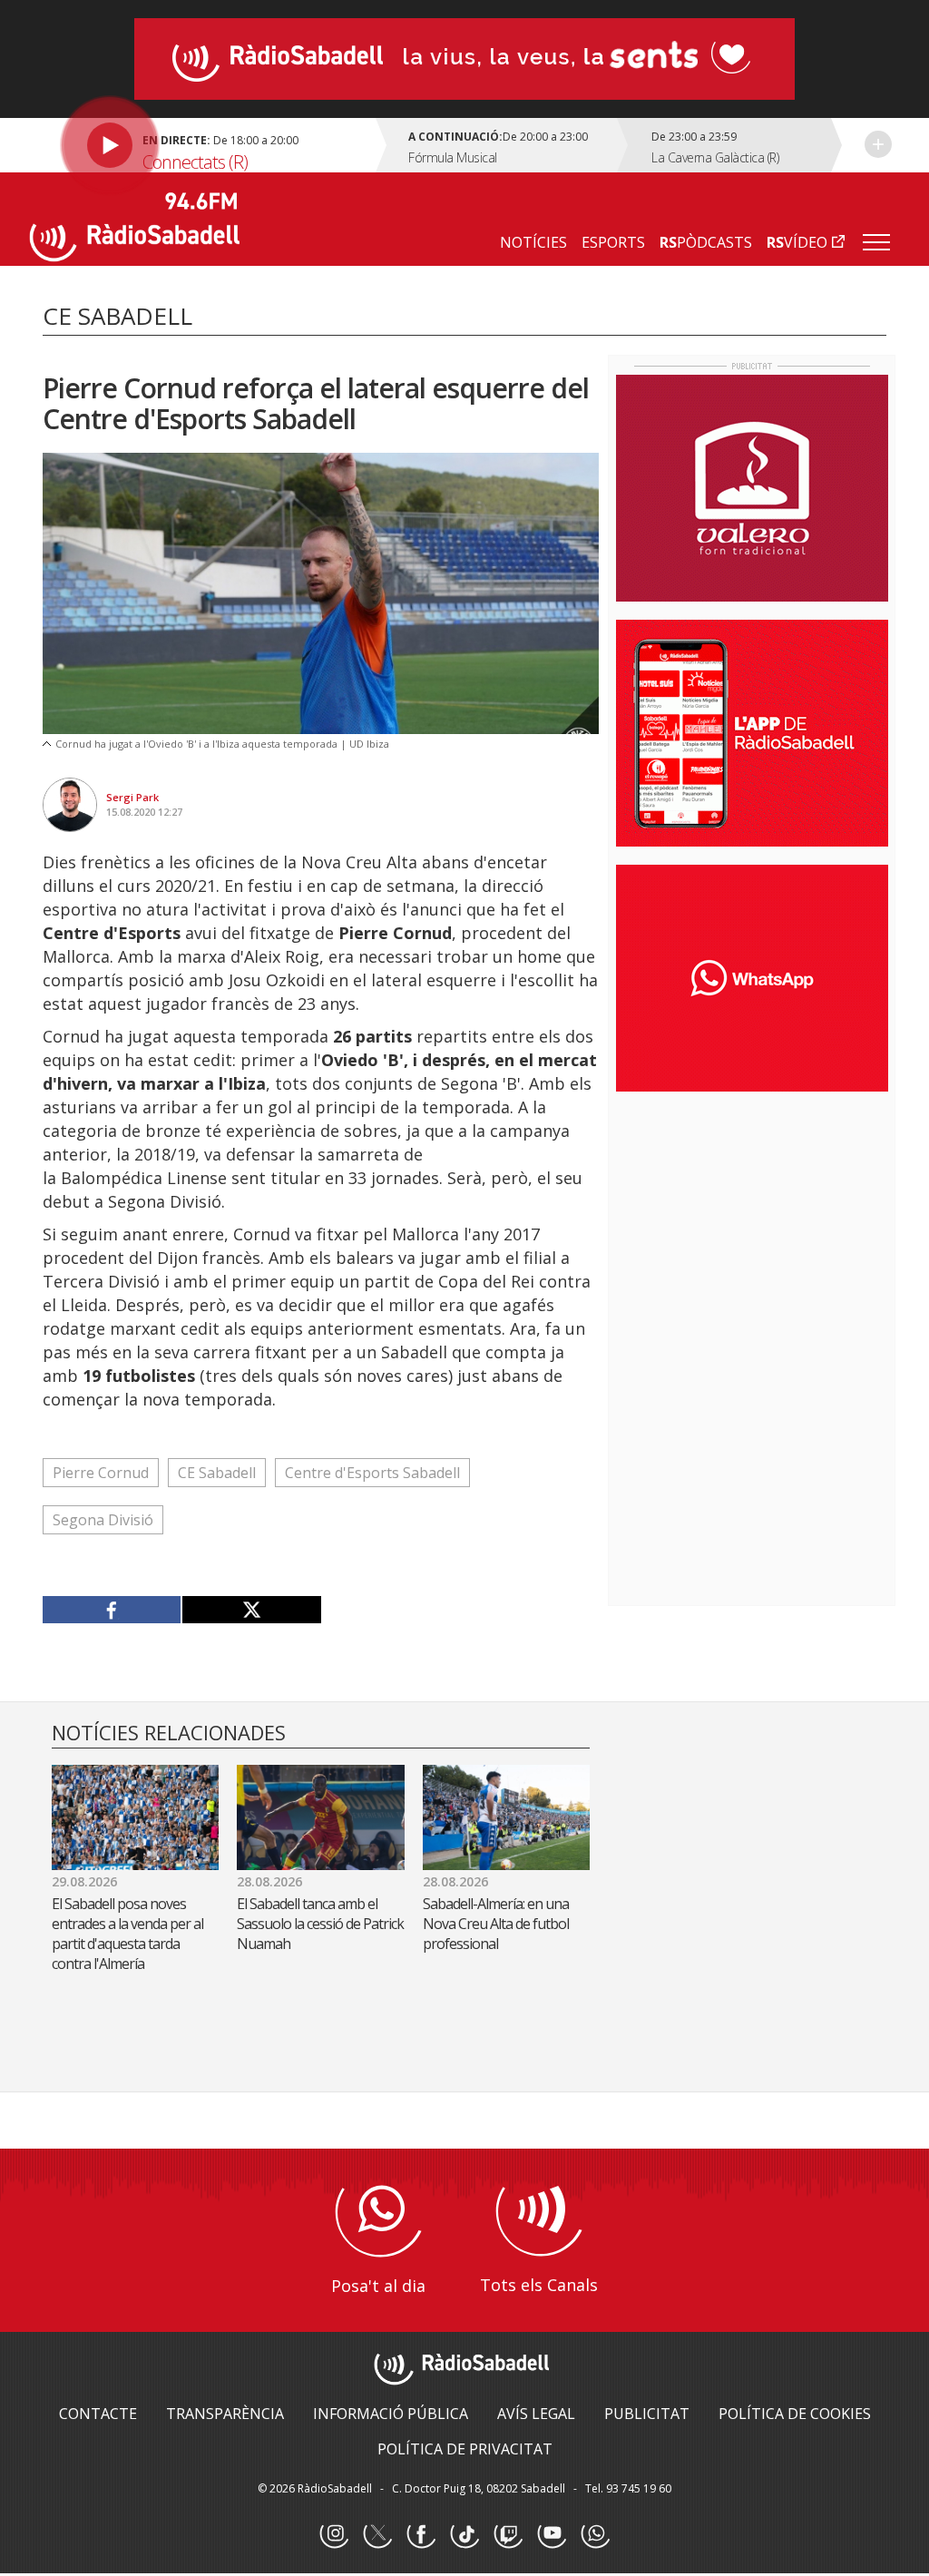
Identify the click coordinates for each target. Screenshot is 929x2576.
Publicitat (647, 2414)
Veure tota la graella (878, 144)
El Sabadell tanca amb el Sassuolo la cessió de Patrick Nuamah (320, 1924)
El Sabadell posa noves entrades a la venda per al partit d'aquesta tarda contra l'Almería (127, 1934)
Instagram (334, 2534)
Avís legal (536, 2414)
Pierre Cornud (101, 1473)
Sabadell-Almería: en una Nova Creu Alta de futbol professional (496, 1924)
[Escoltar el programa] (205, 145)
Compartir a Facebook (112, 1610)
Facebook (421, 2534)
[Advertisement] (752, 1223)
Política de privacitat (465, 2449)
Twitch (508, 2534)
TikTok (464, 2534)
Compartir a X (251, 1610)
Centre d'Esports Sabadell (372, 1473)
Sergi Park (132, 797)
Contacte (98, 2414)
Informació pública (391, 2414)
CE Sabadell (217, 1473)
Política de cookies (795, 2414)
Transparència (225, 2414)
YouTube (552, 2534)
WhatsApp (595, 2534)
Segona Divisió (103, 1520)
